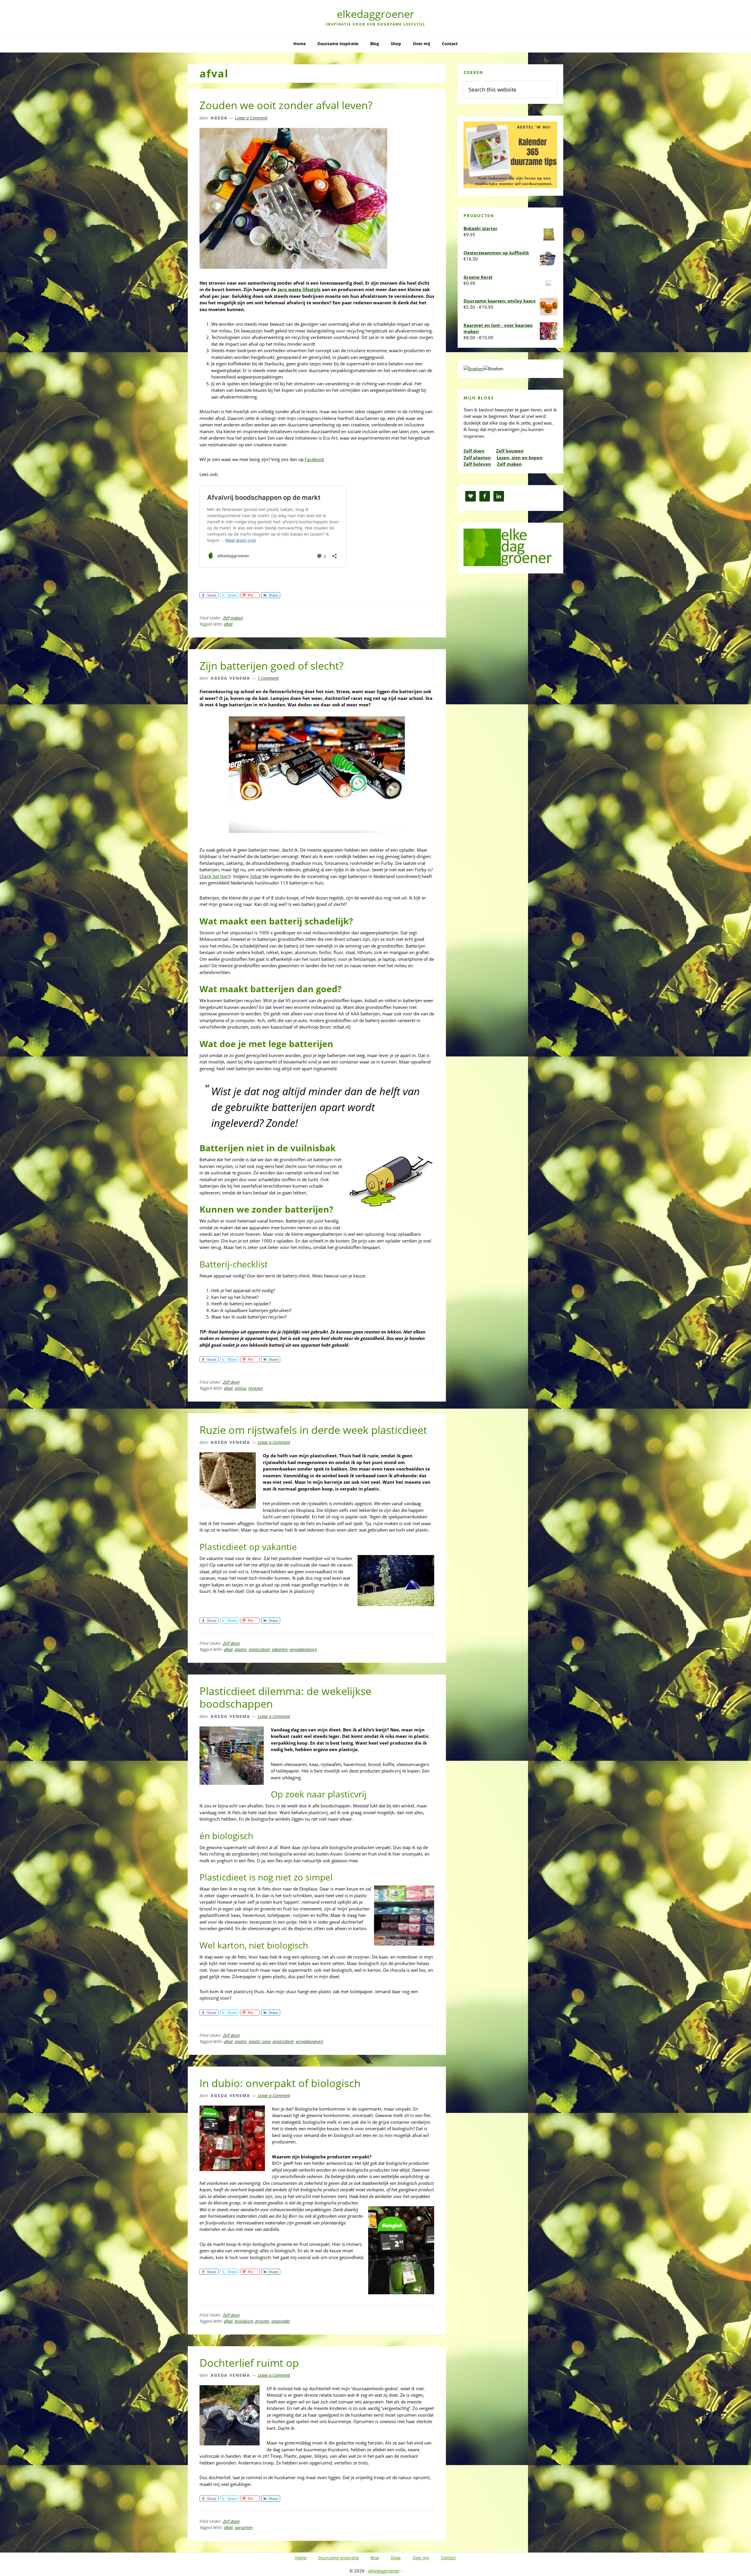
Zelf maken (233, 618)
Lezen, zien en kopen (520, 458)
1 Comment (268, 678)
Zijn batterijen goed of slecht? (272, 666)
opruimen (244, 2527)
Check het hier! (214, 876)
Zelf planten (477, 458)
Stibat (256, 876)
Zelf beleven (477, 464)
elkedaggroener (375, 14)
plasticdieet (259, 1649)
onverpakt (281, 2321)
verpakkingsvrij (303, 1649)
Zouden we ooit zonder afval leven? (286, 105)
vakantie (280, 1649)
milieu (240, 1388)
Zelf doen (231, 1382)
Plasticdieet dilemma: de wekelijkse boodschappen (285, 1697)
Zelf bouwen (510, 451)
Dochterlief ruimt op (249, 2363)
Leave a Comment (251, 118)
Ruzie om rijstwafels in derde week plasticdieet (313, 1430)
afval (228, 624)
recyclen (256, 1388)
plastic (241, 1649)
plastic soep (260, 2041)
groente (262, 2321)
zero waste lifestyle (299, 289)
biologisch (244, 2321)
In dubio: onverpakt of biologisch (280, 2083)
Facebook (314, 459)
